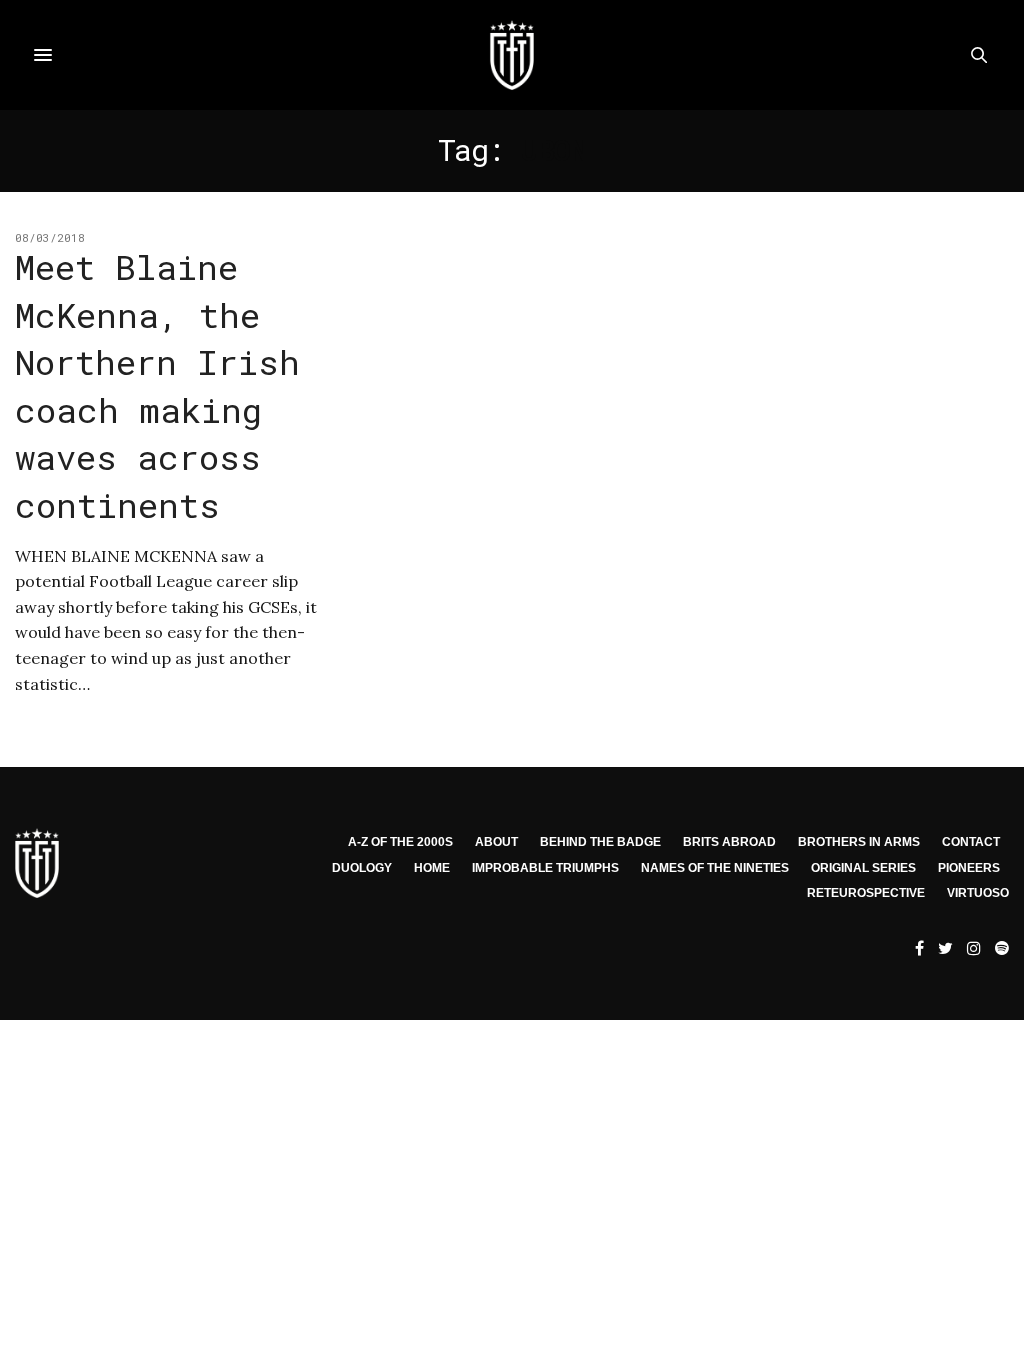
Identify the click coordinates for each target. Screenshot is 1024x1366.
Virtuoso (978, 893)
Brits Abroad (729, 842)
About (496, 842)
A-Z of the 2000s (400, 842)
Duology (362, 868)
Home (432, 868)
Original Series (863, 868)
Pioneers (969, 868)
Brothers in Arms (859, 842)
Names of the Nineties (715, 868)
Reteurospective (866, 893)
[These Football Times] (512, 55)
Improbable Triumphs (545, 868)
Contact (971, 842)
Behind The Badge (600, 842)
